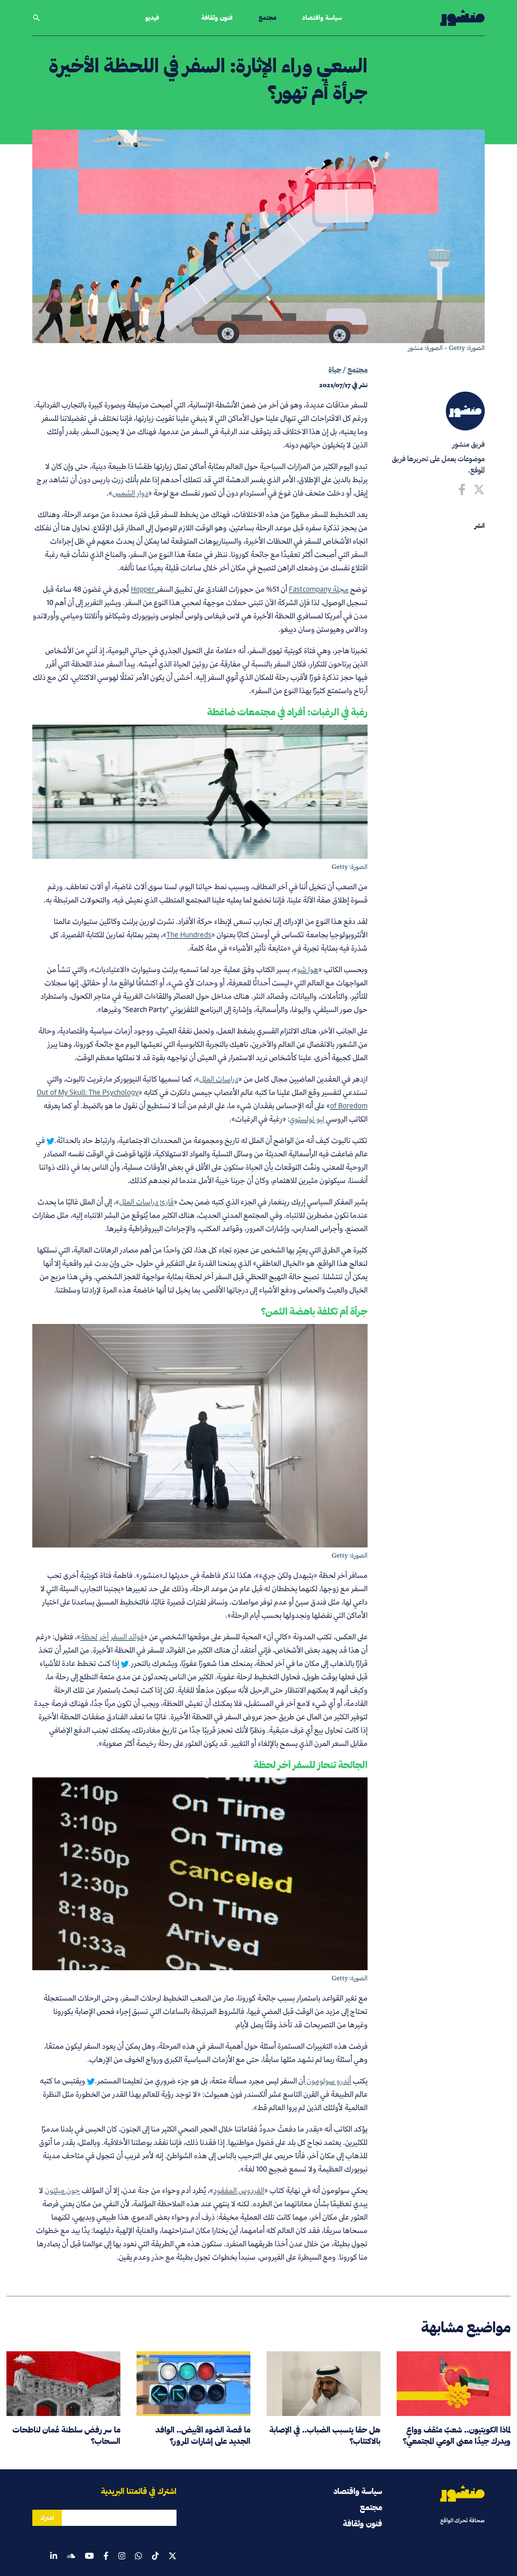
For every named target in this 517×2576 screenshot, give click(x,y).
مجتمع (267, 18)
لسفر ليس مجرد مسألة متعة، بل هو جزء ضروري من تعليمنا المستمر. (195, 2081)
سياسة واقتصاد (322, 18)
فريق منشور (469, 444)
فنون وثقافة (217, 18)
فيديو (152, 18)
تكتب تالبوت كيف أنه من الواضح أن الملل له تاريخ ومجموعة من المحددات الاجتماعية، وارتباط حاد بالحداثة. (211, 1140)
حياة (335, 370)
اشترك (47, 2518)
